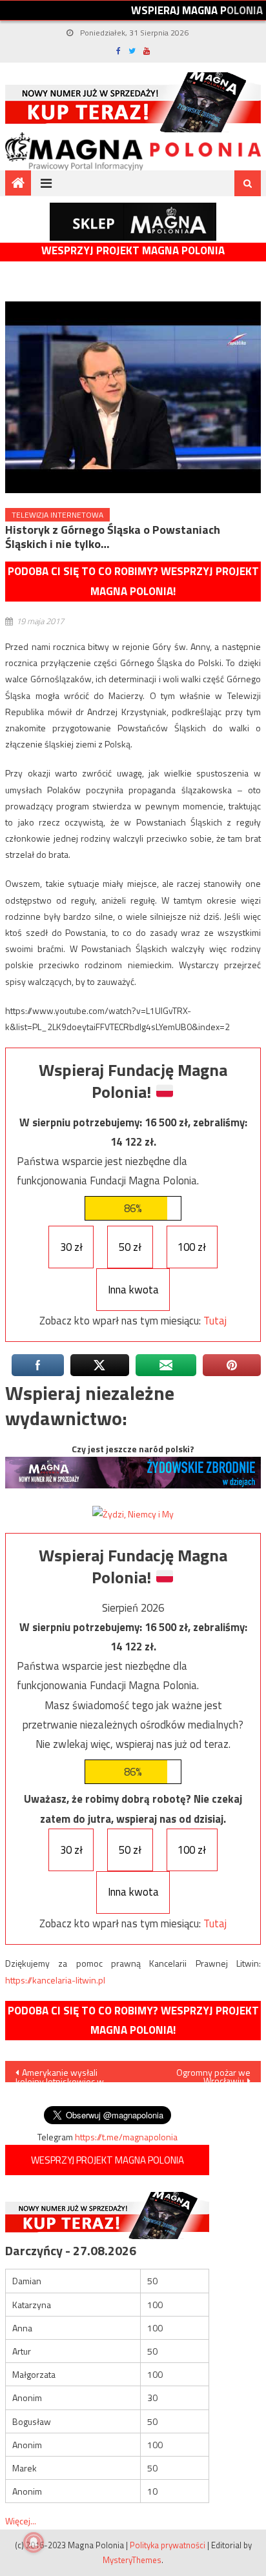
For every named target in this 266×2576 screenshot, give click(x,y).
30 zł (71, 1247)
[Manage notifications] (34, 2542)
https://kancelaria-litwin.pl (55, 1980)
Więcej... (21, 2521)
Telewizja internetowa (57, 515)
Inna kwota (133, 1290)
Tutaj (215, 1321)
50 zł (130, 1247)
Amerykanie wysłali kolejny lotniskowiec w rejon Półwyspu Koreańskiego (60, 2074)
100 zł (192, 1247)
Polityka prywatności (168, 2545)
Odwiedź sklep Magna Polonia (133, 222)
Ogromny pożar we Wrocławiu (213, 2074)
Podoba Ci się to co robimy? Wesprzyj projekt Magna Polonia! (133, 581)
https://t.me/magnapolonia (126, 2137)
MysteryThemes (132, 2560)
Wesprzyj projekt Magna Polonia (133, 251)
